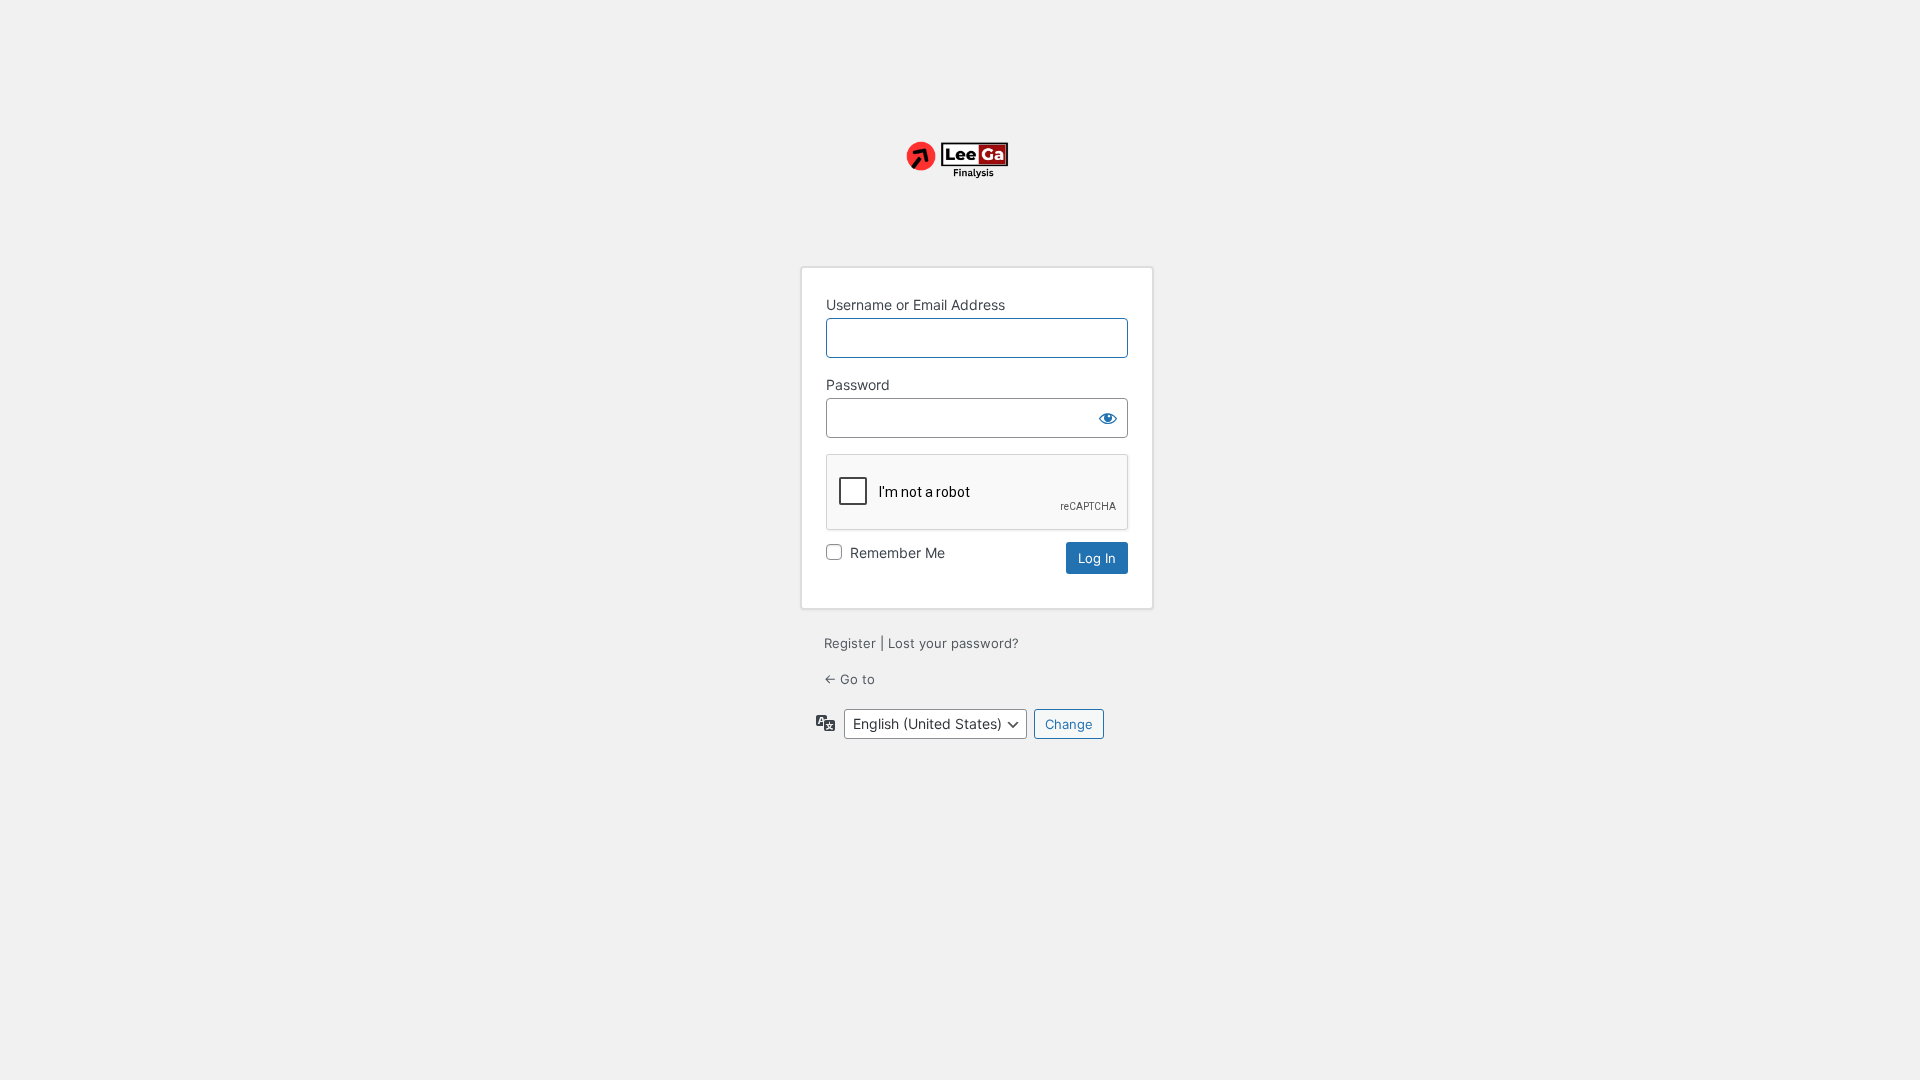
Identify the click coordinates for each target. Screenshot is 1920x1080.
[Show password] (1108, 418)
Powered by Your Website (960, 171)
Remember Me (897, 552)
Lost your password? (953, 643)
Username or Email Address (915, 304)
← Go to (849, 679)
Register (850, 643)
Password (858, 384)
